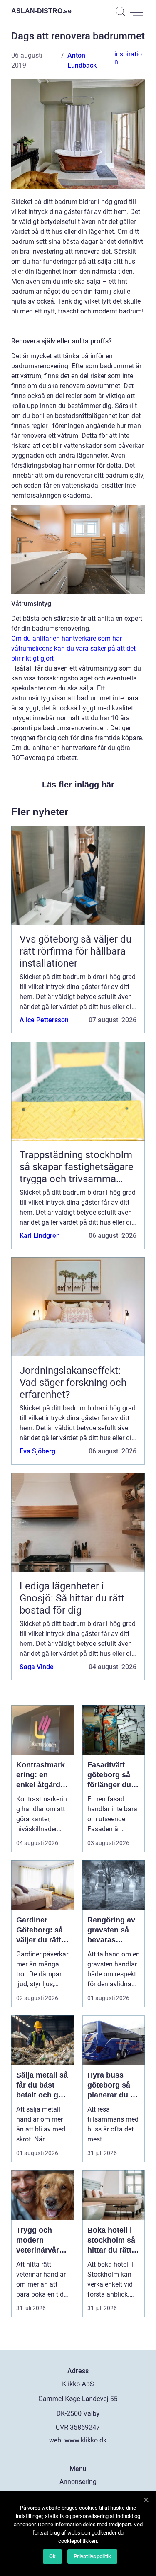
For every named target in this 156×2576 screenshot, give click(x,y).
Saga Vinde (37, 1667)
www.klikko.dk (85, 2440)
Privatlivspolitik (92, 2556)
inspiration (128, 58)
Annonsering (78, 2482)
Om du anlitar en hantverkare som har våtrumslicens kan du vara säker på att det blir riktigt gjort (73, 648)
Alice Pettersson (44, 1020)
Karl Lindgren (40, 1236)
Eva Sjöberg (37, 1451)
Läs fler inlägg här (78, 785)
